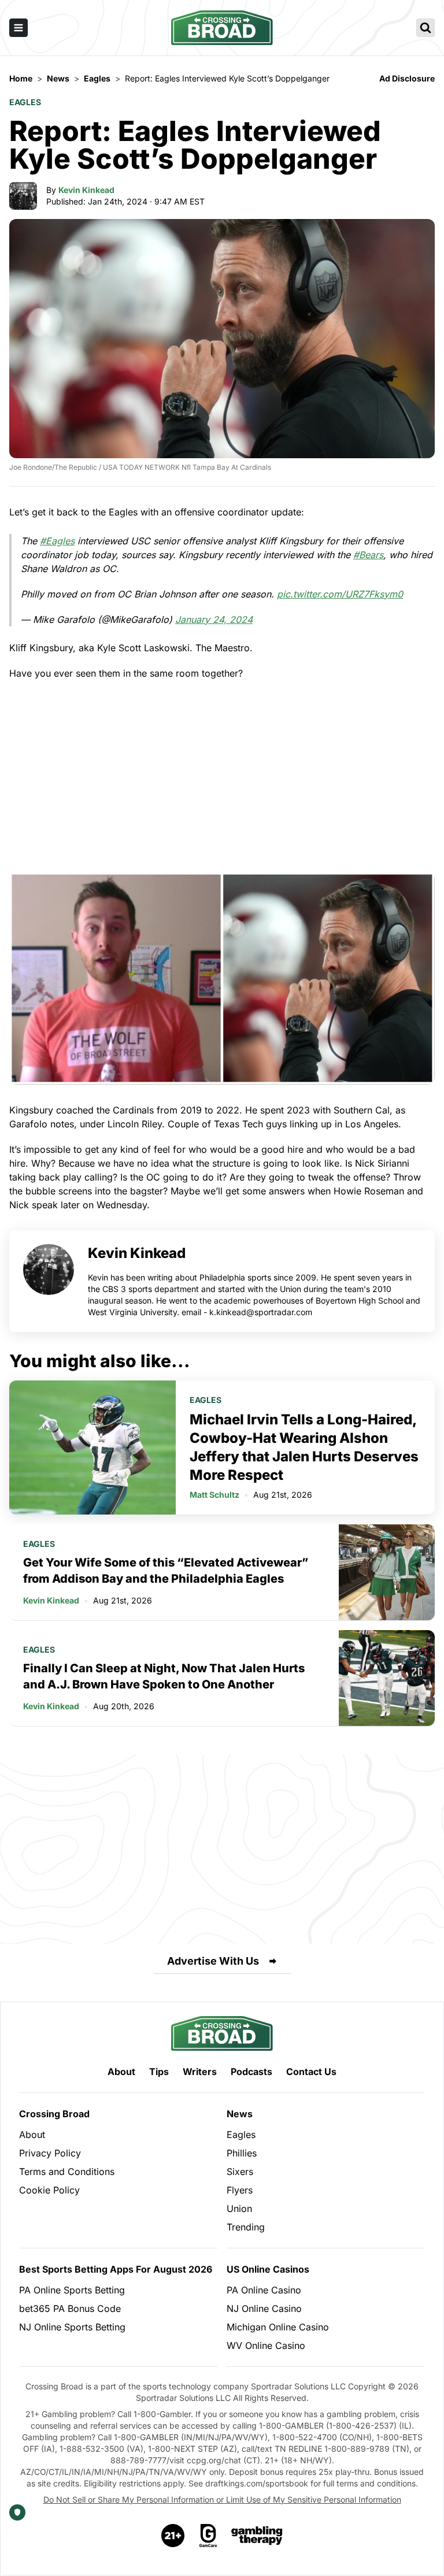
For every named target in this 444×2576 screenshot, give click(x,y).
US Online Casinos (268, 2269)
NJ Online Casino (264, 2308)
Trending (246, 2227)
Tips (159, 2072)
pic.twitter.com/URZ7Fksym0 (340, 594)
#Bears (368, 555)
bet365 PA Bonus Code (70, 2308)
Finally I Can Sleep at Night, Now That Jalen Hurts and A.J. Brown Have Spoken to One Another (164, 1676)
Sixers (240, 2172)
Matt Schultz (214, 1495)
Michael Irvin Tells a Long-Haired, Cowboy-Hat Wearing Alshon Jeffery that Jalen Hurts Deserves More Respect (304, 1447)
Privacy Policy (50, 2153)
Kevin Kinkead (86, 190)
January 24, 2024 (214, 619)
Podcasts (251, 2072)
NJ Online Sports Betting (72, 2327)
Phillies (242, 2153)
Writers (200, 2072)
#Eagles (57, 541)
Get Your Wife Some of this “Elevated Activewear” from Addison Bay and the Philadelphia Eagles (166, 1571)
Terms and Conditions (67, 2172)
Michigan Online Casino (278, 2327)
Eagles (25, 102)
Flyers (240, 2190)
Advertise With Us (213, 1961)
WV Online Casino (266, 2345)
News (240, 2114)
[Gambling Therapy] (257, 2536)
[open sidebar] (18, 28)
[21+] (173, 2536)
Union (239, 2208)
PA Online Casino (264, 2290)
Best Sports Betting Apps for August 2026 (116, 2269)
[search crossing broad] (425, 28)
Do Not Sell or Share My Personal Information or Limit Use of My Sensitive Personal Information (222, 2499)
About (121, 2072)
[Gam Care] (208, 2536)
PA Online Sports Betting (72, 2290)
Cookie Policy (49, 2190)
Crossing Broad (54, 2114)
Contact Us (311, 2072)
